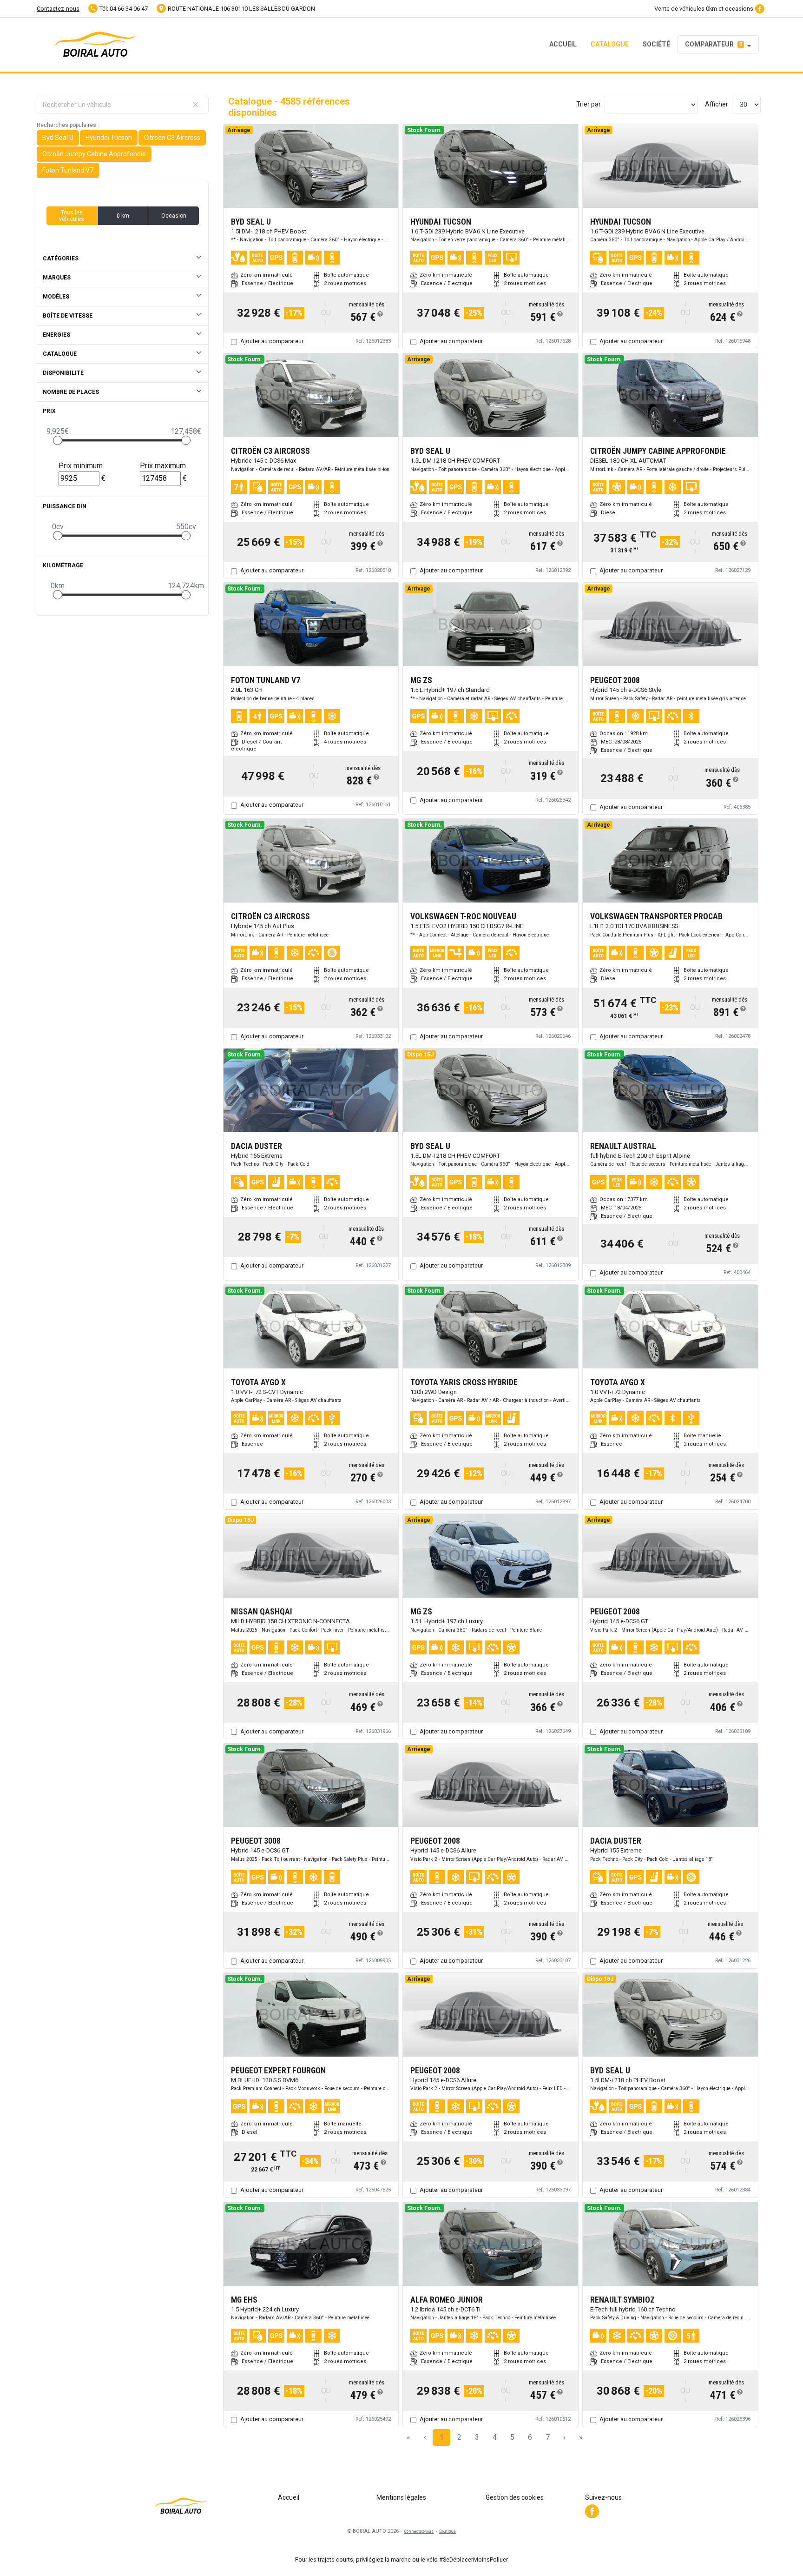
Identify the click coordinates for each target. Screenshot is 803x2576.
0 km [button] (123, 216)
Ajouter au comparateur (272, 341)
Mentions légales (401, 2497)
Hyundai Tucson (109, 138)
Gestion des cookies (515, 2497)
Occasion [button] (174, 216)
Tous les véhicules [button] (72, 216)
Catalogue (610, 44)
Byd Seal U (58, 138)
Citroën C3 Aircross (172, 138)
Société (656, 44)
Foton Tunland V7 (68, 170)
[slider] (58, 440)
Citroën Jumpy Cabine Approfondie (94, 154)
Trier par (589, 104)
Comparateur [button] (714, 44)
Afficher (717, 104)
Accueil (563, 44)
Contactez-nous (58, 9)
